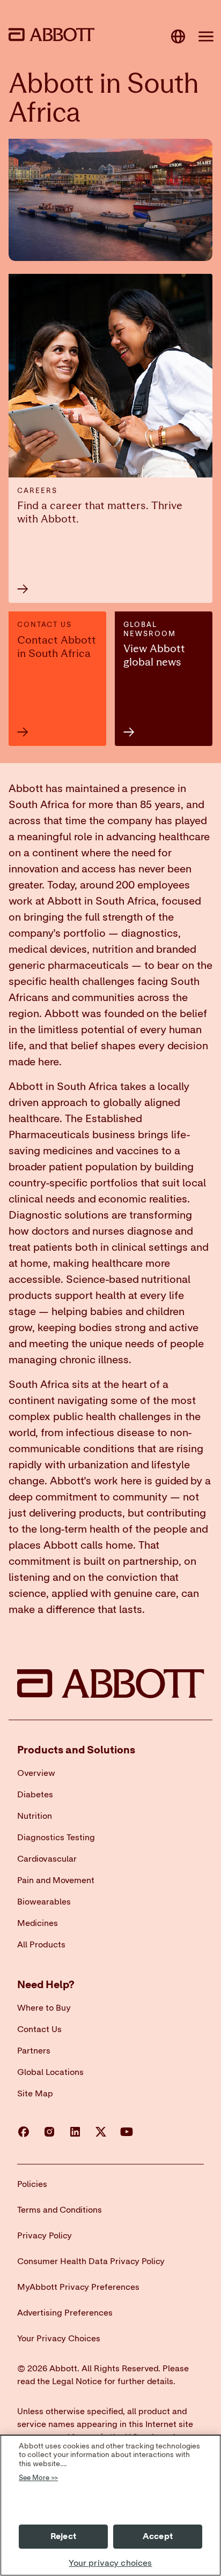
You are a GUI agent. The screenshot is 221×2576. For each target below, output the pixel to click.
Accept (158, 2536)
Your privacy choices (110, 2563)
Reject (63, 2536)
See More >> (38, 2478)
